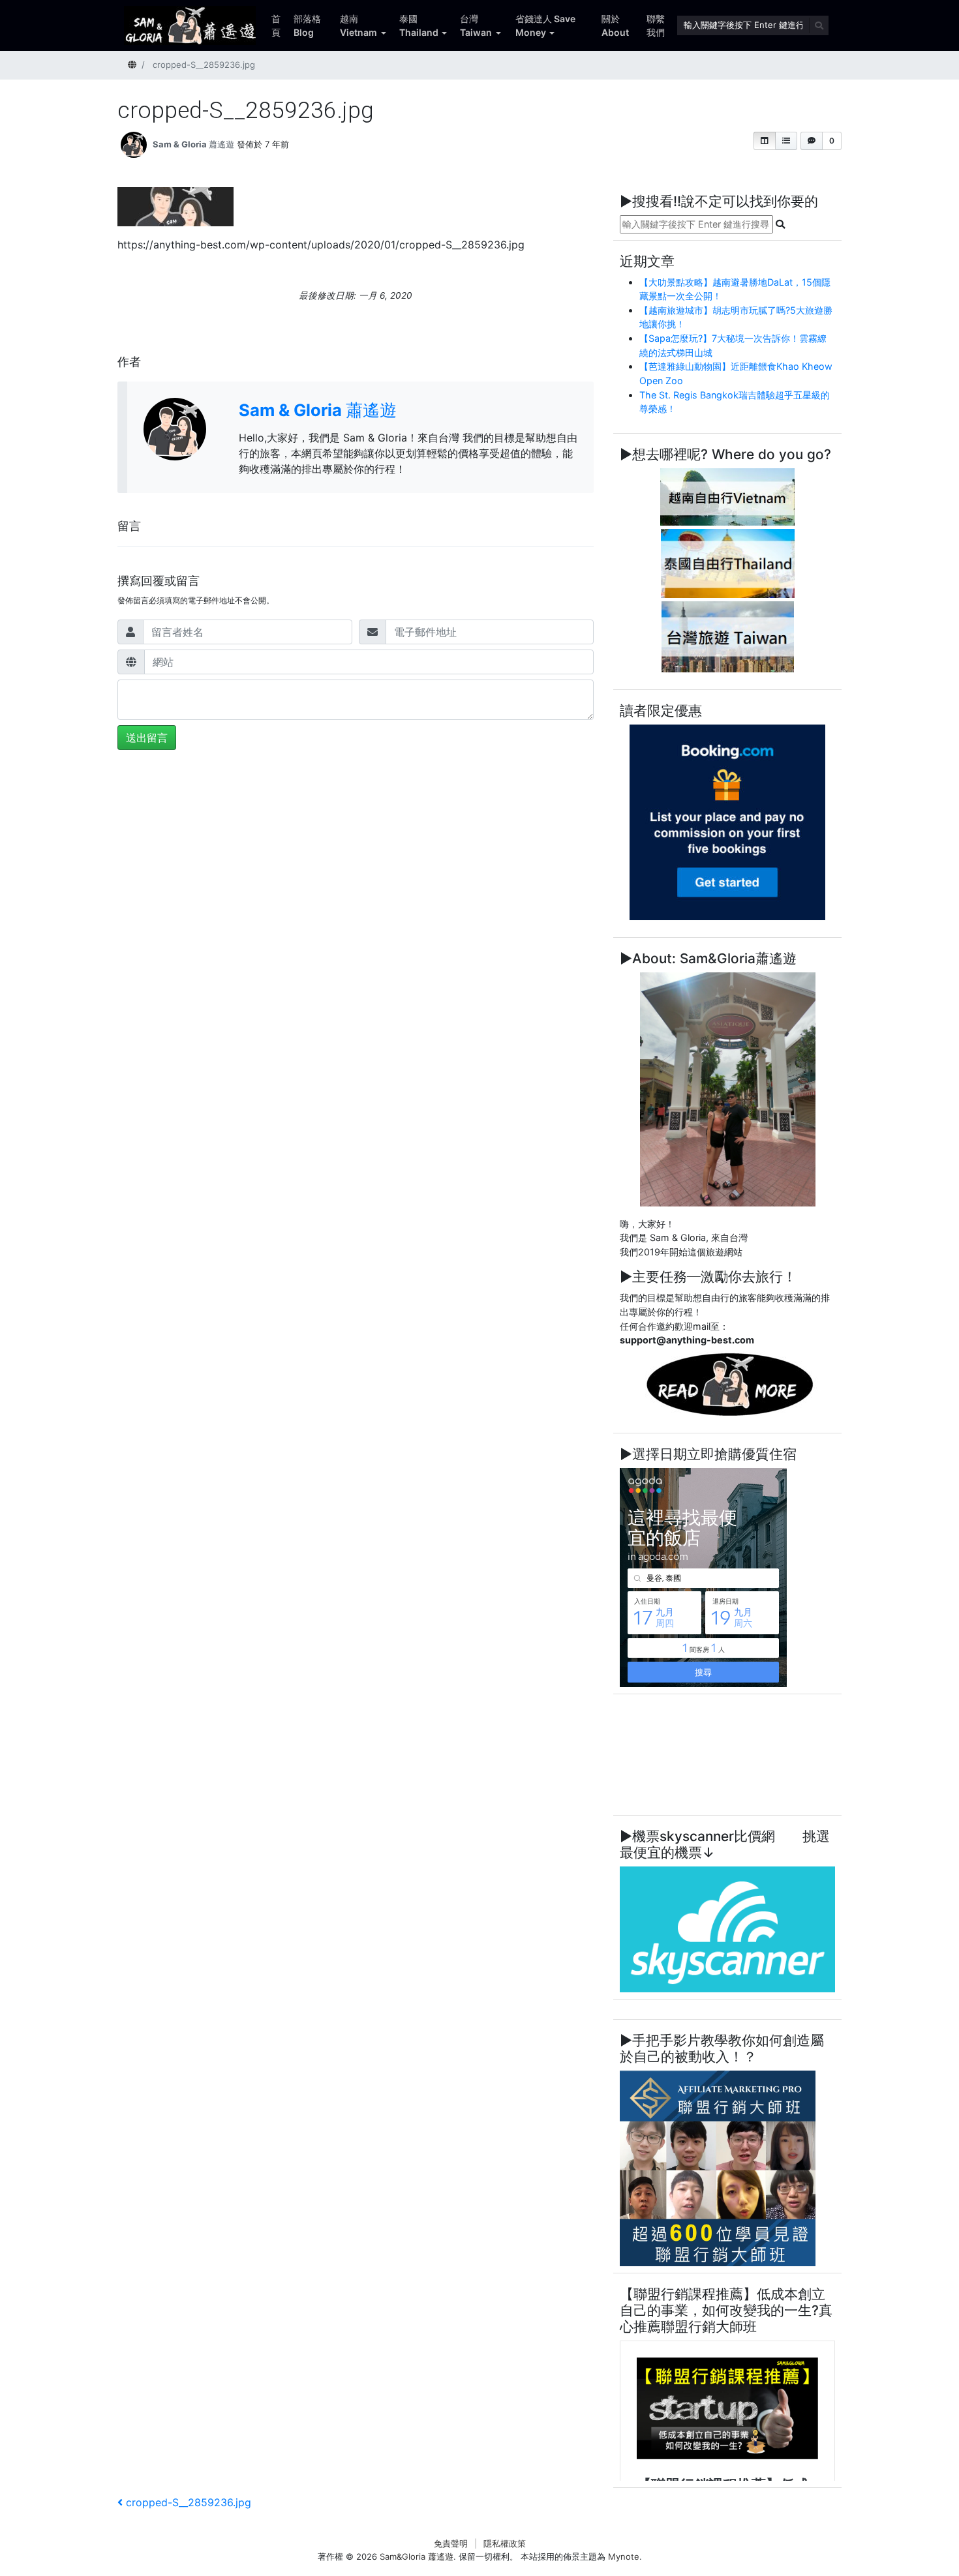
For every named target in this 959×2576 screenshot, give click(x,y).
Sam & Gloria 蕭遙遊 (193, 144)
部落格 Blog (307, 25)
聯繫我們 (656, 25)
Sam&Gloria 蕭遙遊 (417, 2556)
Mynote (624, 2556)
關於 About (615, 25)
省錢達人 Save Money (545, 25)
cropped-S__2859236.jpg (188, 2502)
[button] (765, 141)
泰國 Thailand (419, 25)
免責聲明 (451, 2543)
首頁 (276, 25)
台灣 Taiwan (476, 25)
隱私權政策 (505, 2543)
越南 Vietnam (358, 25)
